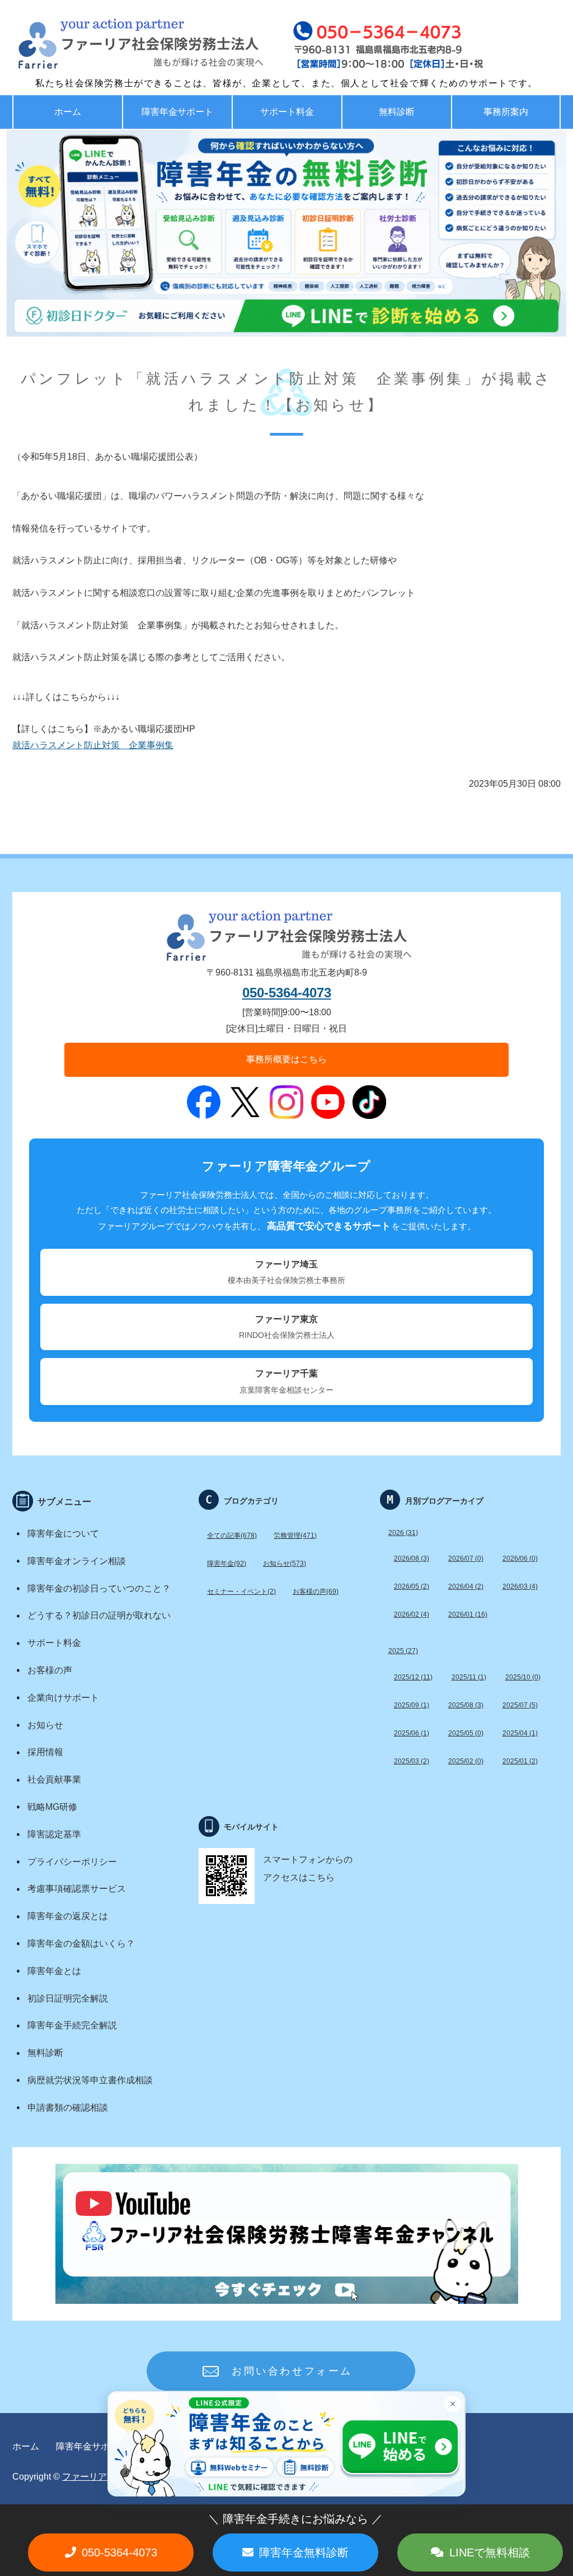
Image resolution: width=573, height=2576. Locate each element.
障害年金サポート (177, 112)
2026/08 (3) (412, 1558)
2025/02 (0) (466, 1761)
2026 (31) (403, 1533)
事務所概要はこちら (286, 1059)
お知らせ (45, 1725)
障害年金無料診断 (304, 2552)
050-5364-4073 (287, 993)
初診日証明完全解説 (68, 1998)
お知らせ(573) (285, 1564)
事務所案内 (506, 112)
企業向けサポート (63, 1698)
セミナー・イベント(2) (241, 1592)
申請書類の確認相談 (68, 2108)
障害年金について (63, 1534)
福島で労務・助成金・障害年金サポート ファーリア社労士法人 (116, 45)
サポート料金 (287, 112)
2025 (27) (403, 1651)
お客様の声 (50, 1670)
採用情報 (45, 1752)
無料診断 (397, 112)
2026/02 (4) (412, 1614)
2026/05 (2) (412, 1586)
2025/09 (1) (412, 1705)
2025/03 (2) (412, 1761)
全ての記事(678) (232, 1536)
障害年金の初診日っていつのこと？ (99, 1588)
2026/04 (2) (466, 1586)
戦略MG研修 (52, 1807)
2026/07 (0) (466, 1558)
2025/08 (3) (466, 1705)
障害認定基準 (54, 1834)
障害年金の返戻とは (68, 1916)
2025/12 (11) (413, 1677)
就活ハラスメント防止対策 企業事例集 (93, 745)
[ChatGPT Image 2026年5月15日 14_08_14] (286, 233)
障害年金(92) (227, 1564)
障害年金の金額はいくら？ (81, 1943)
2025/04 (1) (520, 1733)
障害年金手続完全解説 (72, 2025)
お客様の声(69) (316, 1592)
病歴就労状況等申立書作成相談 (90, 2080)
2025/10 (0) (523, 1677)
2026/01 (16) (468, 1614)
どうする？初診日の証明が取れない (99, 1615)
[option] (286, 233)
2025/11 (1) (469, 1677)
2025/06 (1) (412, 1733)
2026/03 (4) (520, 1586)
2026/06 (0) (520, 1558)
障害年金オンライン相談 (77, 1561)
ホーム (68, 112)
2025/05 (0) (466, 1733)
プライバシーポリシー (72, 1862)
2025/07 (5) (520, 1705)
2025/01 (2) (520, 1761)
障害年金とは (54, 1971)
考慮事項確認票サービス (77, 1889)
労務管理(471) (295, 1536)
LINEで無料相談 (490, 2552)
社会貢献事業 (54, 1779)
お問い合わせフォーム (292, 2371)
